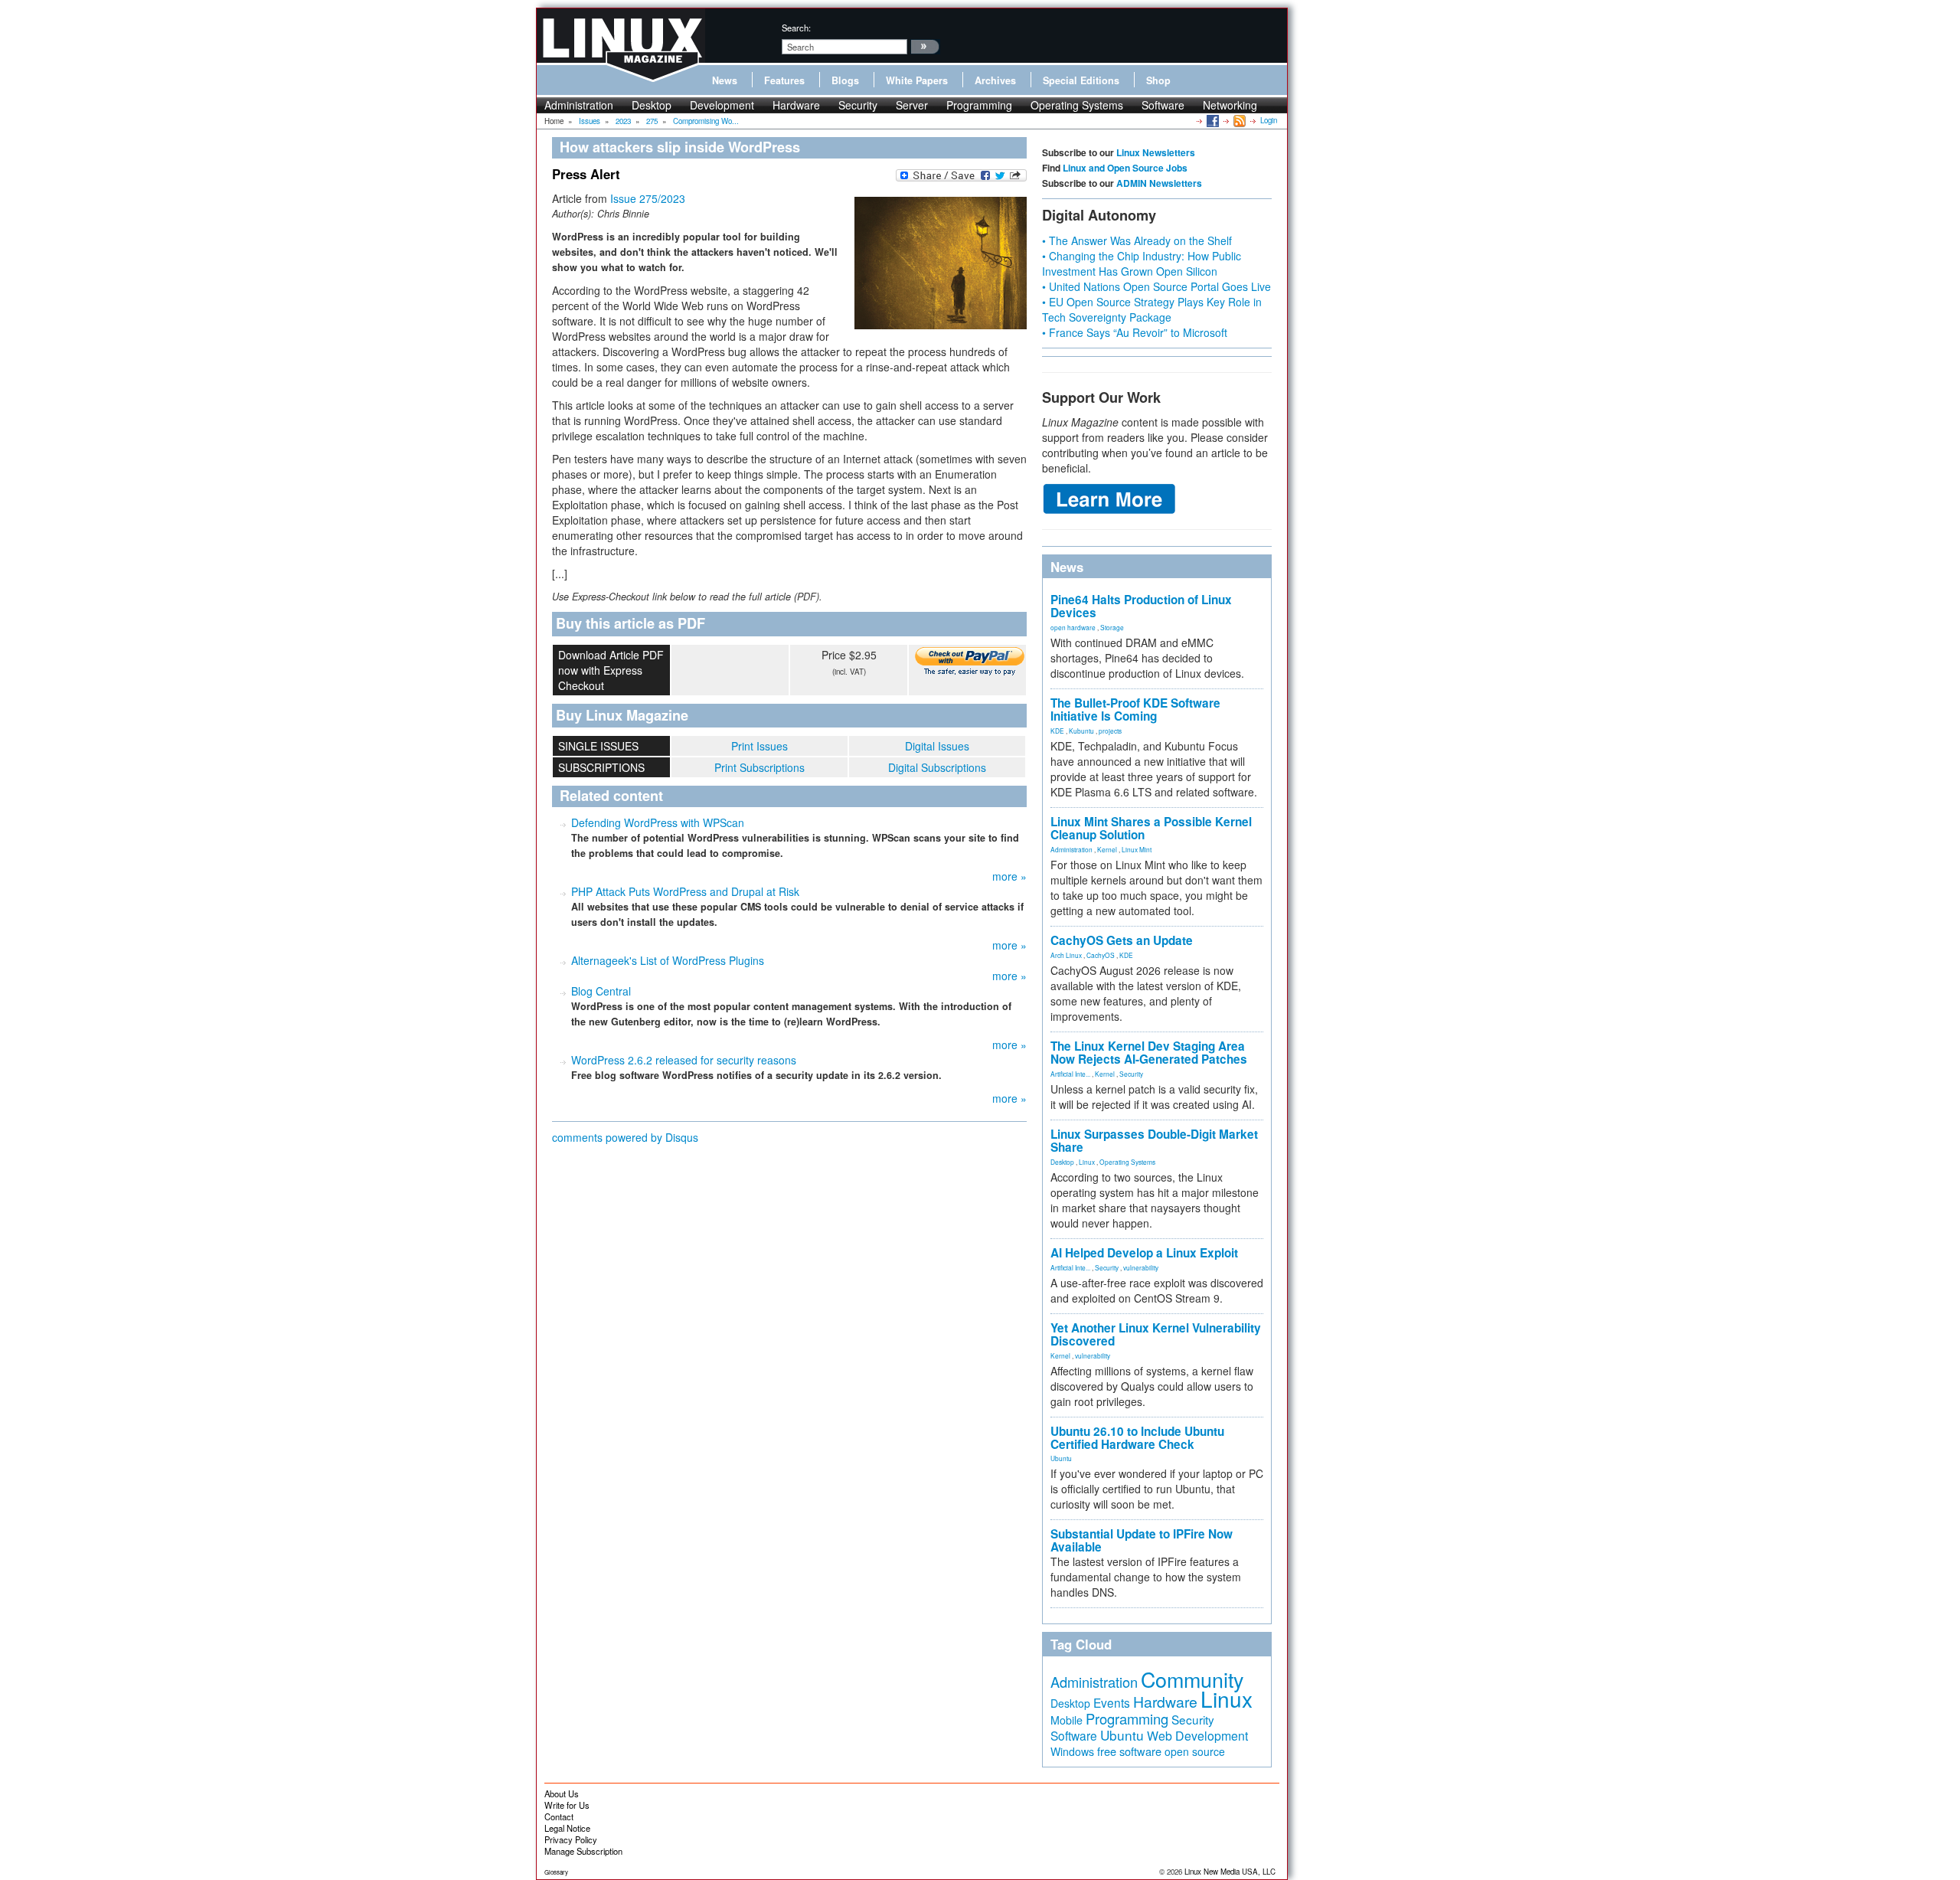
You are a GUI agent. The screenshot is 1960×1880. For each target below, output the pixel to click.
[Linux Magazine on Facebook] (1212, 120)
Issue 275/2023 (648, 198)
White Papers (917, 80)
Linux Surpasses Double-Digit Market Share (1154, 1141)
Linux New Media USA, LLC (1230, 1872)
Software (1163, 105)
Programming (979, 105)
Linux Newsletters (1156, 152)
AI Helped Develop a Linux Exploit (1144, 1253)
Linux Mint (1137, 849)
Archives (995, 80)
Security (858, 105)
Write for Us (567, 1805)
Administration (579, 105)
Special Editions (1081, 80)
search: (796, 28)
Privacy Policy (571, 1839)
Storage (1112, 627)
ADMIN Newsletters (1159, 183)
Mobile (1067, 1720)
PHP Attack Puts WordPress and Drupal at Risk (685, 891)
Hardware (796, 105)
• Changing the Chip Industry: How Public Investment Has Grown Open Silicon (1142, 263)
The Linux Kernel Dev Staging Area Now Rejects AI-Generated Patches (1149, 1053)
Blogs (845, 80)
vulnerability (1141, 1267)
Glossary (556, 1872)
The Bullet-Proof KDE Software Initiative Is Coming (1135, 709)
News (725, 80)
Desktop (652, 105)
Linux (1087, 1162)
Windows (1072, 1751)
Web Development (1197, 1736)
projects (1110, 731)
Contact (559, 1816)
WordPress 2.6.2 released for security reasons (684, 1060)
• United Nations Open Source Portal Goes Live (1156, 286)
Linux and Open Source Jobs (1125, 168)
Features (784, 80)
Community (1192, 1679)
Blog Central (601, 991)
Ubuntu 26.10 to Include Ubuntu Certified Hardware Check (1137, 1438)
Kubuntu (1081, 731)
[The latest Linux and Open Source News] (1238, 120)
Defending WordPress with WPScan (658, 822)
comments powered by (625, 1137)
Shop (1158, 80)
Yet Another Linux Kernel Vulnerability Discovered (1156, 1334)
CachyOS (1101, 955)
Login (1269, 120)
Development (722, 105)
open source (1195, 1751)
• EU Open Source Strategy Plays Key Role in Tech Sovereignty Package (1152, 309)
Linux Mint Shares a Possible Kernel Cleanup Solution (1151, 828)
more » (1009, 876)
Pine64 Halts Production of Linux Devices (1141, 606)
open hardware (1073, 627)
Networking (1230, 105)
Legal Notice (567, 1828)
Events (1112, 1702)
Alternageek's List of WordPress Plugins (668, 960)
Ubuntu (1061, 1458)
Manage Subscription (583, 1851)
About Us (562, 1793)
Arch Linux (1066, 955)
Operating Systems (1077, 105)
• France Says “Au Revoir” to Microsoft (1135, 332)
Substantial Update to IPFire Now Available (1142, 1540)
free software (1129, 1751)
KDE (1057, 731)
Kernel (1107, 849)
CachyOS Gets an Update (1122, 940)
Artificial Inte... (1070, 1074)
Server (912, 105)
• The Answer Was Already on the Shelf (1137, 240)
